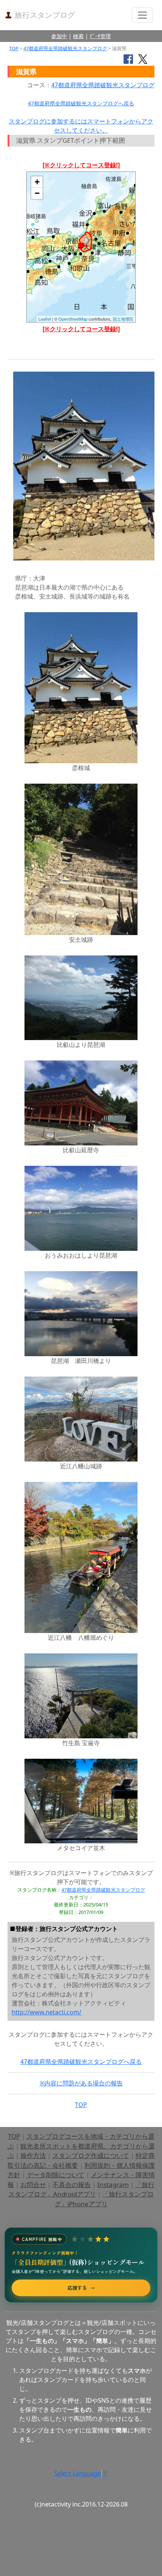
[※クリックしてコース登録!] (81, 165)
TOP (14, 48)
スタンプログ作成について (91, 2155)
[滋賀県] (81, 247)
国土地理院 (123, 319)
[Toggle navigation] (142, 15)
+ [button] (37, 182)
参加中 (59, 36)
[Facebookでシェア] (128, 59)
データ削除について (56, 2175)
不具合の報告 (72, 2185)
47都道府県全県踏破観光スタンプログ (65, 48)
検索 (78, 36)
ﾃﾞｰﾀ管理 (100, 36)
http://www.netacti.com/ (47, 2012)
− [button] (37, 193)
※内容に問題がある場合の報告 (81, 2083)
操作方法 (33, 2155)
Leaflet (45, 319)
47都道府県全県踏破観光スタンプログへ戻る (81, 103)
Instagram (113, 2185)
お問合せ (33, 2185)
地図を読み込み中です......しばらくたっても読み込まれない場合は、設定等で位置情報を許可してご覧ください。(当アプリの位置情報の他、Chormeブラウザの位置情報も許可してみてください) (81, 250)
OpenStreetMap (73, 319)
